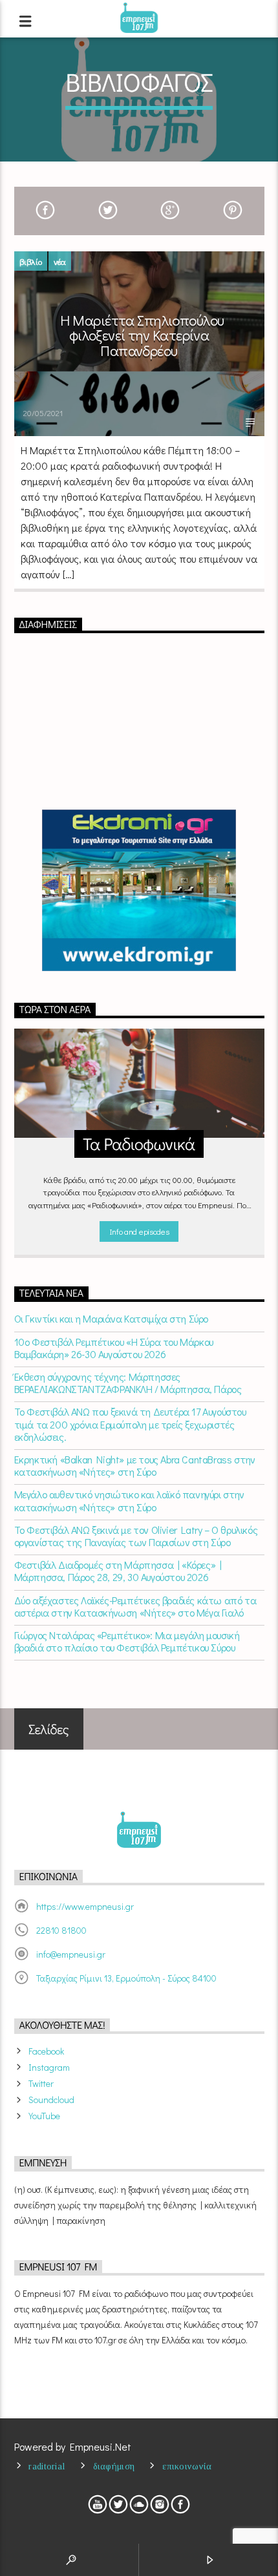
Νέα (60, 261)
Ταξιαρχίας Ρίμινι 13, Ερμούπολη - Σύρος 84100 (126, 1978)
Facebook (46, 2051)
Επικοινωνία (187, 2466)
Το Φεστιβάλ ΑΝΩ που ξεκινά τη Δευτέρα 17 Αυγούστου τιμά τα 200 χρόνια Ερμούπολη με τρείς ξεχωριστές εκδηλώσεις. (130, 1424)
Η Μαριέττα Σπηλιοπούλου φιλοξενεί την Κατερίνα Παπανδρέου (142, 335)
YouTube (44, 2116)
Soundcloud (51, 2100)
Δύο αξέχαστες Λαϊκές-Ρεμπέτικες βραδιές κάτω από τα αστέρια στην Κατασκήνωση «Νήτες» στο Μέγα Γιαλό (135, 1606)
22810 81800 (61, 1930)
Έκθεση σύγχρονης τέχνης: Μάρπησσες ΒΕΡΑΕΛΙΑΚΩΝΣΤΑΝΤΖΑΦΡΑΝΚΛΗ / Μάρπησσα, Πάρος (128, 1383)
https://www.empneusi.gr (85, 1906)
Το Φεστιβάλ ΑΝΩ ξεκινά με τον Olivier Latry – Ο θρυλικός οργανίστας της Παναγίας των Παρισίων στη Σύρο (136, 1536)
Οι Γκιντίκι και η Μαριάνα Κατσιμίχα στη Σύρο (111, 1318)
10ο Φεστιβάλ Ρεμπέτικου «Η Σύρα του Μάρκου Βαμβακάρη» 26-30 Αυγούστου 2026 (114, 1348)
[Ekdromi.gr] (139, 890)
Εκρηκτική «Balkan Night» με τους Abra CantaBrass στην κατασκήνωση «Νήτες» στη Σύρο (135, 1465)
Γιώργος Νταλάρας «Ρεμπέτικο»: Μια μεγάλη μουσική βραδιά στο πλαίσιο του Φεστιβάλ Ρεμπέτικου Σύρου (127, 1641)
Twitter (41, 2083)
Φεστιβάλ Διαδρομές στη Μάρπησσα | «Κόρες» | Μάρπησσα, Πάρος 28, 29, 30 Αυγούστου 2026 (118, 1571)
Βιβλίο (31, 261)
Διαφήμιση (114, 2466)
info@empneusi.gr (71, 1954)
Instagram (49, 2067)
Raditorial (47, 2466)
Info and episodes (139, 1231)
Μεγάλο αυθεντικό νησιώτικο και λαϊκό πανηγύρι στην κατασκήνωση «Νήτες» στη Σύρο (129, 1500)
